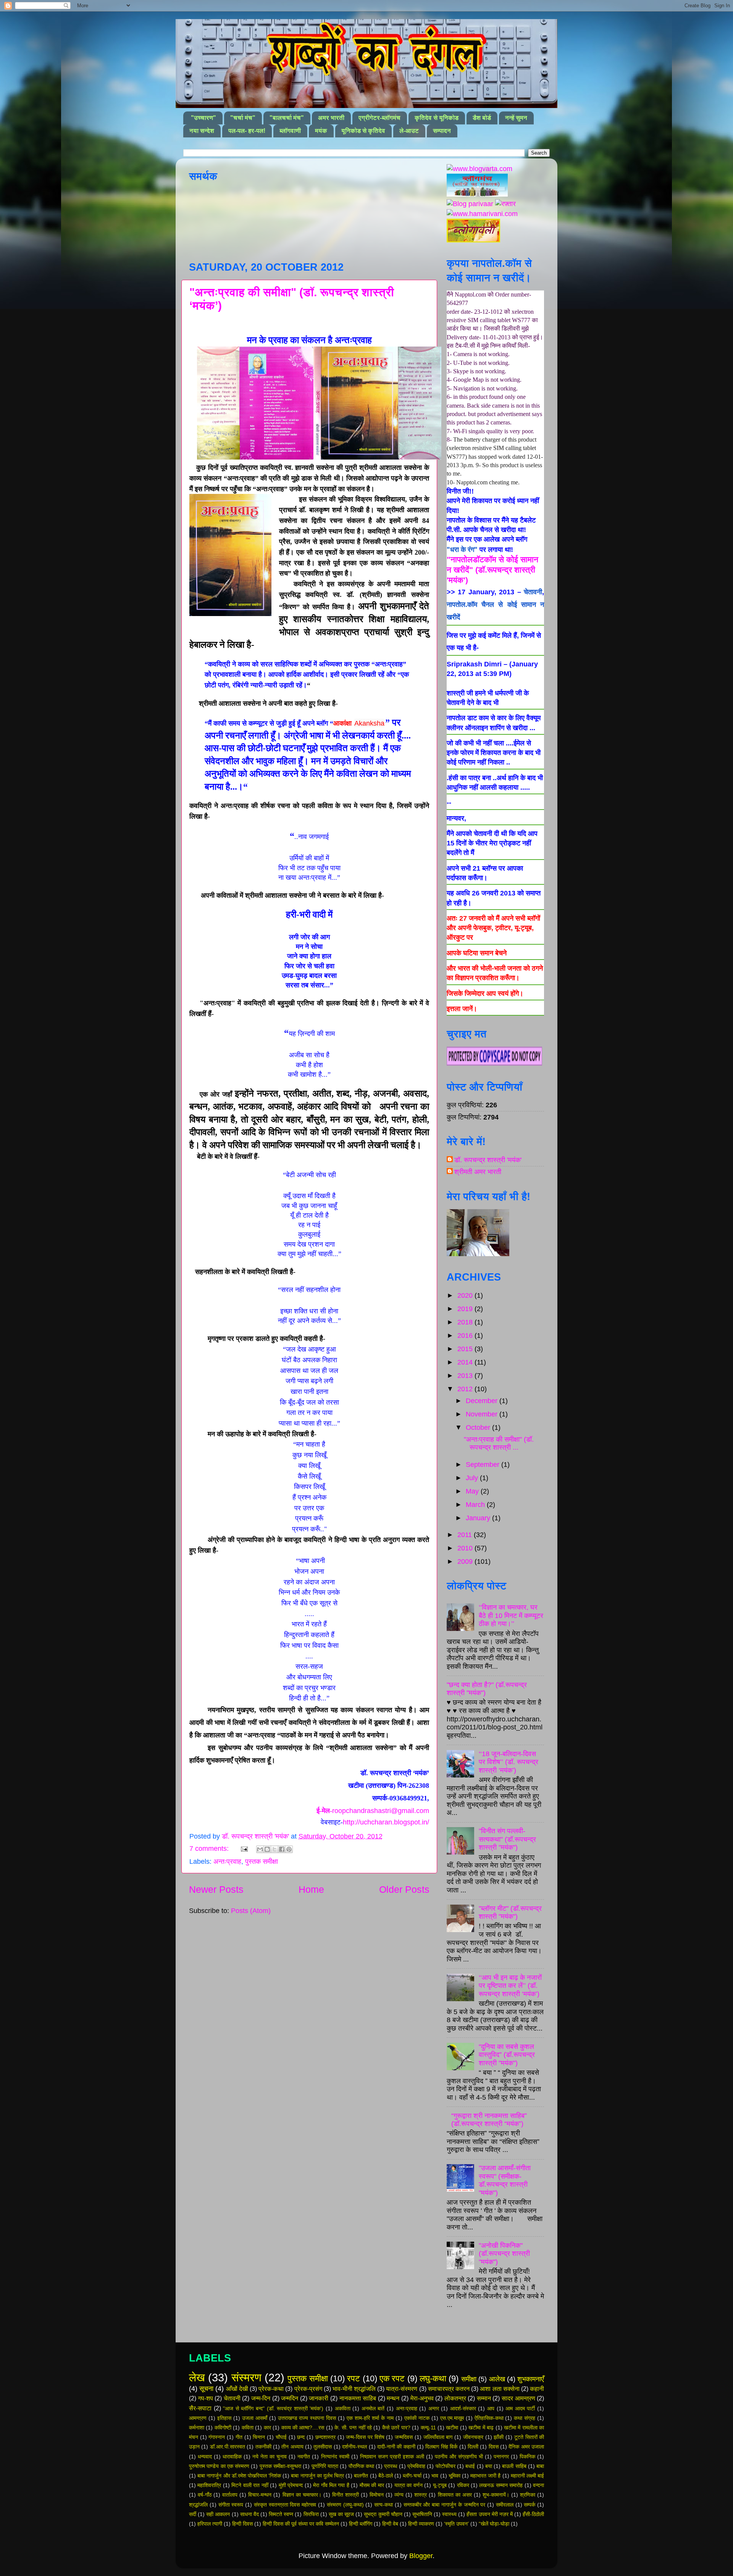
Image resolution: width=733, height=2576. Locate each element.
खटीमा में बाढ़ (481, 2428)
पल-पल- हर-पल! (247, 131)
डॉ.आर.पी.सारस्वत (228, 2447)
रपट (354, 2378)
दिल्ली (473, 2447)
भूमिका (454, 2476)
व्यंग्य (399, 2495)
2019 (466, 1309)
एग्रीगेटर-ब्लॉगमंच (379, 118)
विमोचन (377, 2495)
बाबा (540, 2466)
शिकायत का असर (455, 2495)
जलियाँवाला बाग (438, 2437)
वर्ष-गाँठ (205, 2495)
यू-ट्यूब (440, 2485)
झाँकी (499, 2437)
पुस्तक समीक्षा (262, 1861)
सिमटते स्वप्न (281, 2514)
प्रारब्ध (391, 2466)
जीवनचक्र (473, 2437)
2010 (466, 1548)
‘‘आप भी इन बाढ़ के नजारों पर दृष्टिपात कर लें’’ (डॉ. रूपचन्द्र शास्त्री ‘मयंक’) (510, 1986)
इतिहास (224, 2418)
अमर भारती (331, 118)
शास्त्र (421, 2495)
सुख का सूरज (341, 2514)
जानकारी (319, 2398)
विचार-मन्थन (260, 2495)
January (479, 1518)
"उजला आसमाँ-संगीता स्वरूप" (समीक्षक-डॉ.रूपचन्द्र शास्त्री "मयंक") (505, 2180)
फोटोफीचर (446, 2466)
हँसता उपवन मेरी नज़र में (490, 2514)
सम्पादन (442, 131)
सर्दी (193, 2514)
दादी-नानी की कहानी (396, 2447)
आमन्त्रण (198, 2418)
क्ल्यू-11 (428, 2428)
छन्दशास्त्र (325, 2437)
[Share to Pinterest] (289, 1849)
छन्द (301, 2437)
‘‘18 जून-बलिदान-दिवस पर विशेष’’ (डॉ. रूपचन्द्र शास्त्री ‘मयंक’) (509, 1762)
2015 (466, 1349)
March (476, 1505)
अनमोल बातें (373, 2408)
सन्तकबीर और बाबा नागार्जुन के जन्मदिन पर (445, 2505)
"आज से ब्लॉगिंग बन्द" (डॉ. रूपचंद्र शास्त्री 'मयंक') (273, 2408)
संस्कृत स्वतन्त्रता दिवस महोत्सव (285, 2505)
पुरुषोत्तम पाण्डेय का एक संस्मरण (219, 2466)
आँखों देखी (237, 2389)
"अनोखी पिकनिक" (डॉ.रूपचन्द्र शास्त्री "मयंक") (504, 2254)
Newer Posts (216, 1889)
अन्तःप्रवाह (227, 1861)
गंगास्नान (217, 2437)
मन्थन (393, 2398)
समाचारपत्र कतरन (449, 2389)
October (479, 1428)
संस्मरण (246, 2378)
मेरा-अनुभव (422, 2398)
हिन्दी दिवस (242, 2524)
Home (311, 1889)
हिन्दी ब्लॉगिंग (361, 2524)
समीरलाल (505, 2505)
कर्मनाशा (197, 2428)
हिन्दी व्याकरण (421, 2524)
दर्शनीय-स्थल (354, 2447)
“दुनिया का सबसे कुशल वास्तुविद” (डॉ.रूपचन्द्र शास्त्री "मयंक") (507, 2055)
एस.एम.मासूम (452, 2418)
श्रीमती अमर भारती (478, 1172)
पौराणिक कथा (361, 2466)
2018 (466, 1322)
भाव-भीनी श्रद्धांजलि (354, 2389)
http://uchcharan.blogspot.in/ (386, 1822)
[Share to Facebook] (282, 1849)
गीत (239, 2437)
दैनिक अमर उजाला (526, 2447)
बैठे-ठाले (386, 2476)
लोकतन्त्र (455, 2398)
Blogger (421, 2556)
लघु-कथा (433, 2378)
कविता (248, 2428)
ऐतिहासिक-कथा (489, 2418)
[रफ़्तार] (505, 204)
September (484, 1465)
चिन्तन (259, 2437)
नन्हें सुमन (516, 118)
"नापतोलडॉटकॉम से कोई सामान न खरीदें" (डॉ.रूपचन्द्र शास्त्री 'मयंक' (492, 570)
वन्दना (538, 2485)
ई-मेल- (373, 1811)
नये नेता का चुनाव (270, 2457)
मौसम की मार (372, 2485)
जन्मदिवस (404, 2437)
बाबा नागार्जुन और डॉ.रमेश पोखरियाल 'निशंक (239, 2476)
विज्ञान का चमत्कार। (302, 2495)
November (483, 1414)
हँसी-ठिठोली (533, 2514)
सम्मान (484, 2398)
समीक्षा (469, 2379)
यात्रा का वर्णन (408, 2485)
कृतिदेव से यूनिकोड (437, 118)
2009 (466, 1561)
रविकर (463, 2485)
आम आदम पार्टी (520, 2408)
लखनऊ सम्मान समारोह (501, 2485)
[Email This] (260, 1849)
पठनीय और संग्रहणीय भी (459, 2457)
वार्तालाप (230, 2495)
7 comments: (210, 1849)
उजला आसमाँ (255, 2418)
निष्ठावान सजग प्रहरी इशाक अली (392, 2457)
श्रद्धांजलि (198, 2505)
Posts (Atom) (251, 1911)
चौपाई (281, 2437)
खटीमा (452, 2428)
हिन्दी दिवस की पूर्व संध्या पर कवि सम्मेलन (301, 2524)
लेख (197, 2378)
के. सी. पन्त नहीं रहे (353, 2428)
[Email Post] (244, 1849)
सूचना (206, 2389)
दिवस (494, 2447)
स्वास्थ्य (449, 2514)
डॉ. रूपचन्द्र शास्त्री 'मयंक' (488, 1160)
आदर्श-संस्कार (463, 2408)
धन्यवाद (205, 2457)
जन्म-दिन (261, 2398)
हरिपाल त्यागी (210, 2524)
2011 (466, 1535)
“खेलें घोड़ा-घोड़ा (494, 2524)
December (483, 1401)
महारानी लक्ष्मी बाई (527, 2476)
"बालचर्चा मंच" (287, 118)
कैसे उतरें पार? (396, 2428)
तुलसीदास (323, 2447)
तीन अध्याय (292, 2447)
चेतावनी (533, 592)
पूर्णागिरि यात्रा (325, 2466)
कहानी (537, 2389)
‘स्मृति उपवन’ (456, 2524)
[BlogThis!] (267, 1849)
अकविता (343, 2408)
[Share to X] (274, 1849)
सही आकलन (218, 2514)
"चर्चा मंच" (243, 118)
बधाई (470, 2466)
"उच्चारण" (203, 118)
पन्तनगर (501, 2457)
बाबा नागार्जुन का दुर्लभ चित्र (317, 2476)
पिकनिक (527, 2457)
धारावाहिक (232, 2457)
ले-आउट (409, 131)
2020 (466, 1295)
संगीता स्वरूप (231, 2505)
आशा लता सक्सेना (500, 2389)
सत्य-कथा (383, 2505)
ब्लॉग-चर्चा (412, 2476)
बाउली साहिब (514, 2466)
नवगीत (304, 2457)
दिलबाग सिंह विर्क (441, 2447)
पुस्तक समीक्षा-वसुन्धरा (280, 2466)
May (473, 1491)
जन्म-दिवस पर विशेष (365, 2437)
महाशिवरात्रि (209, 2485)
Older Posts (404, 1889)
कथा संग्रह (525, 2418)
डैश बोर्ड (482, 118)
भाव (435, 2476)
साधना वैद (249, 2514)
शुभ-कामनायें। (496, 2495)
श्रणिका (528, 2495)
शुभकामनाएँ (531, 2379)
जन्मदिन (290, 2398)
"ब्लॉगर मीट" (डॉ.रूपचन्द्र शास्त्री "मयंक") (510, 1913)
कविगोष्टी (223, 2428)
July (473, 1478)
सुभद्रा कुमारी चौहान (383, 2514)
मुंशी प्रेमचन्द (291, 2485)
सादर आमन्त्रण (518, 2398)
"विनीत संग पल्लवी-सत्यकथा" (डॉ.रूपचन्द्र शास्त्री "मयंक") (507, 1839)
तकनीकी (263, 2447)
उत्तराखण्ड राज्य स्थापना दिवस (307, 2418)
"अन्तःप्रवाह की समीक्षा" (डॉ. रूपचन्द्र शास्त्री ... (499, 1444)
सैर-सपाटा (200, 2408)
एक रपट (392, 2378)
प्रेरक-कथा (271, 2389)
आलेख (497, 2379)
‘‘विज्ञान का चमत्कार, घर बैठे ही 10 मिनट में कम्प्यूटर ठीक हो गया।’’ (511, 1615)
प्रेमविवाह (416, 2466)
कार (267, 2428)
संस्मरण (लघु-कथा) (345, 2505)
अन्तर (434, 2408)
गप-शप (206, 2398)
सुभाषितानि (422, 2514)
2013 (466, 1376)
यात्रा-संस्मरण (402, 2389)
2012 (466, 1389)
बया (489, 2466)
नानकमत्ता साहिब (358, 2398)
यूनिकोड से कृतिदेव (363, 131)
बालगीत (361, 2476)
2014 (466, 1362)
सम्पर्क (530, 2505)
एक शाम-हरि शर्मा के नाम (370, 2418)
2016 (466, 1336)
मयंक (321, 131)
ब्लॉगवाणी (290, 131)
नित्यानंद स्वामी (335, 2457)
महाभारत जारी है (485, 2476)
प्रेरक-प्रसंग (308, 2389)
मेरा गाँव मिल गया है (331, 2485)
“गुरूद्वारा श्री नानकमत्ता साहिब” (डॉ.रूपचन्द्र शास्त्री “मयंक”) (489, 2120)
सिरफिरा (311, 2514)
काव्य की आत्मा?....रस (303, 2428)
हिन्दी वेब (390, 2524)
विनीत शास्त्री (346, 2495)
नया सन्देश (202, 131)
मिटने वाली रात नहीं (250, 2485)
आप (491, 2408)
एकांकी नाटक (417, 2418)
